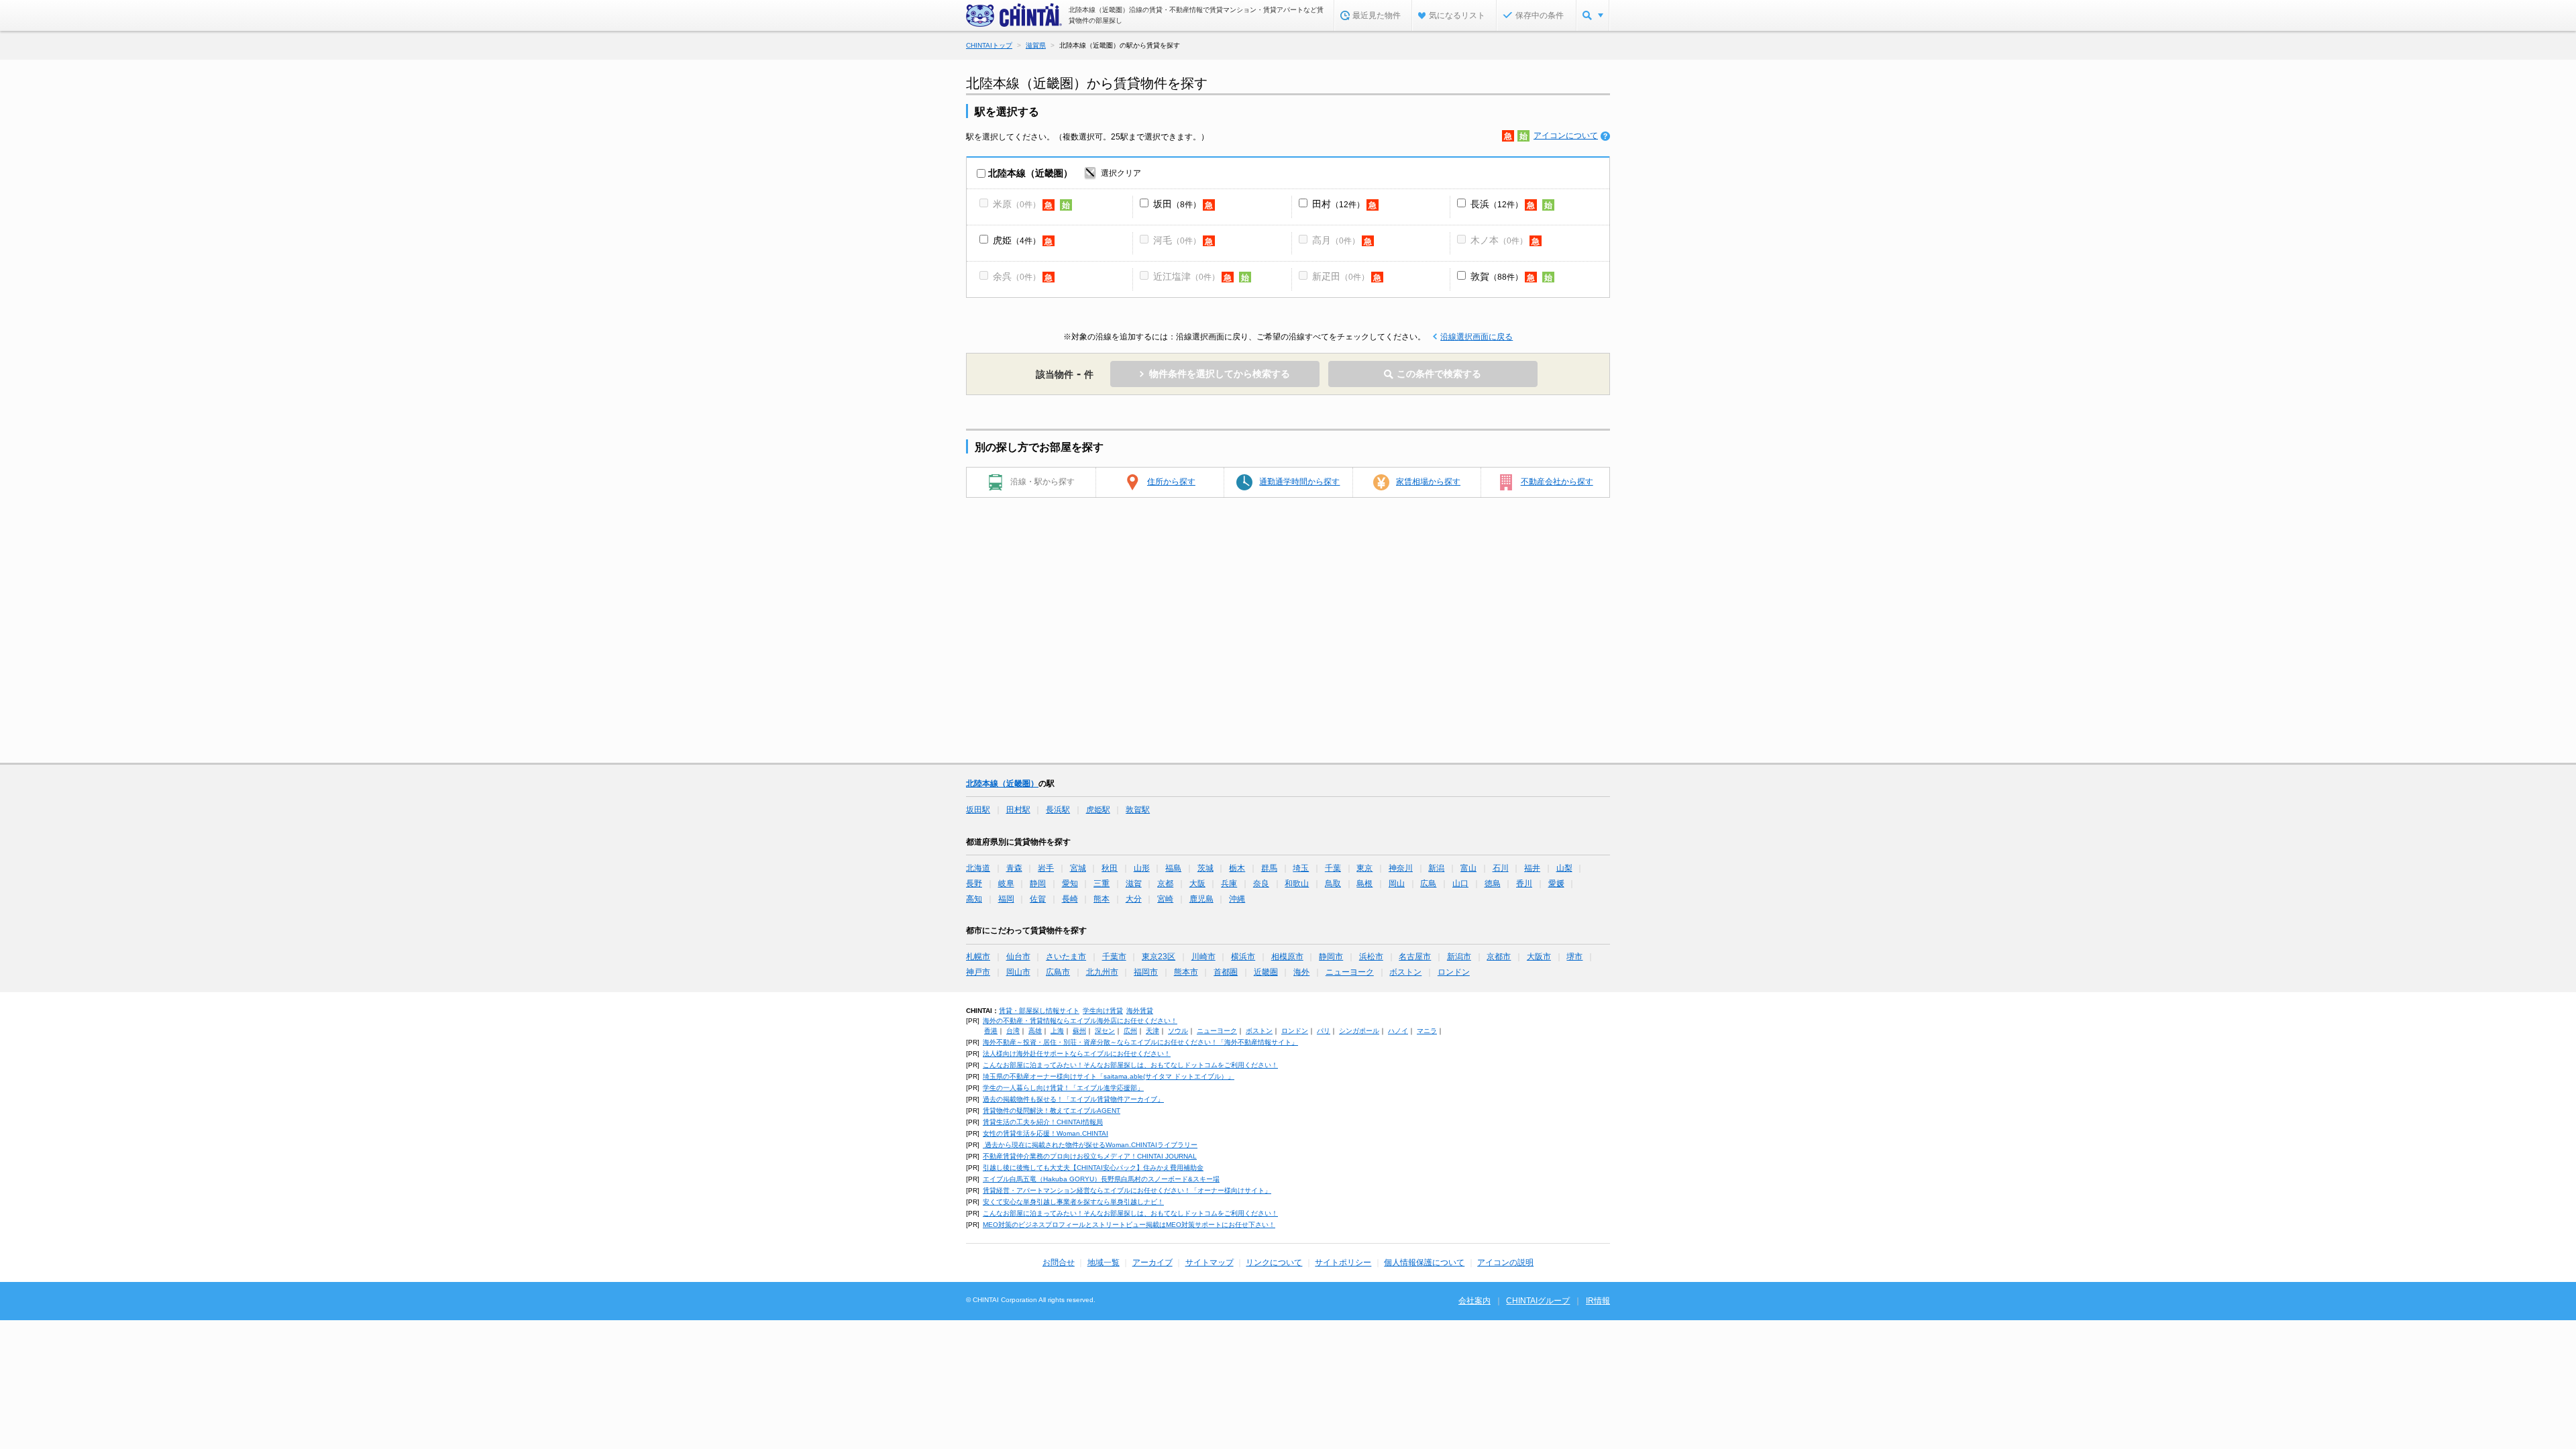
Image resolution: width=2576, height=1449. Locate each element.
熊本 (1102, 899)
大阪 (1197, 883)
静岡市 (1331, 957)
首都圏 (1226, 972)
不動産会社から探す (1557, 482)
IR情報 (1598, 1301)
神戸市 (978, 972)
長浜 (1480, 204)
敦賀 (1480, 276)
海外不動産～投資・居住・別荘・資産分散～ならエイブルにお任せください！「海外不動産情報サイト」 (1140, 1042)
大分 (1134, 899)
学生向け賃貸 (1103, 1011)
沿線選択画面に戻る (1477, 337)
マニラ (1427, 1031)
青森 (1014, 868)
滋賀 (1134, 883)
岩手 (1046, 868)
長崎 (1070, 899)
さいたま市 (1066, 957)
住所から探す (1171, 482)
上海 (1057, 1031)
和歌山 (1297, 883)
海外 (1301, 972)
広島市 (1058, 972)
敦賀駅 (1138, 810)
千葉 (1333, 868)
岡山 (1397, 883)
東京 (1364, 868)
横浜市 (1243, 957)
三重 (1102, 883)
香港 (991, 1031)
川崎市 (1203, 957)
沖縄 (1237, 899)
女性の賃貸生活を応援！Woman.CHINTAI (1045, 1133)
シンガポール (1359, 1031)
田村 (1322, 204)
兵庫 (1229, 883)
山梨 (1564, 868)
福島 (1173, 868)
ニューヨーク (1350, 972)
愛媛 (1556, 883)
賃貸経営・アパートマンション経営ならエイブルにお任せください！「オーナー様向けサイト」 (1127, 1190)
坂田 (1163, 204)
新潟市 (1459, 957)
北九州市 (1102, 972)
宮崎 (1165, 899)
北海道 (978, 868)
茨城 (1205, 868)
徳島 (1493, 883)
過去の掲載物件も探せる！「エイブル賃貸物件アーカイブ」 (1073, 1099)
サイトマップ (1210, 1263)
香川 (1524, 883)
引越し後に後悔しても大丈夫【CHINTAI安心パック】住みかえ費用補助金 (1093, 1168)
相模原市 (1287, 957)
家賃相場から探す (1428, 482)
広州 (1130, 1031)
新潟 (1436, 868)
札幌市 (978, 957)
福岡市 (1146, 972)
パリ (1324, 1031)
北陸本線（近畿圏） (1002, 784)
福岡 (1006, 899)
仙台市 (1018, 957)
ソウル (1178, 1031)
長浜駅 (1058, 810)
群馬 (1269, 868)
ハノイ (1398, 1031)
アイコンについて (1566, 136)
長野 (974, 883)
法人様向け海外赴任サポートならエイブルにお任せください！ (1077, 1054)
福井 (1532, 868)
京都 (1165, 883)
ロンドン (1454, 972)
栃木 (1237, 868)
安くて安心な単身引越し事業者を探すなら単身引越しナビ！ (1073, 1202)
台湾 (1013, 1031)
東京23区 (1159, 957)
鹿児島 (1201, 899)
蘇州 (1079, 1031)
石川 (1501, 868)
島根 (1364, 883)
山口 (1460, 883)
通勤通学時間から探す (1299, 482)
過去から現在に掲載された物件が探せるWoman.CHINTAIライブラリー (1090, 1145)
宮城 (1078, 868)
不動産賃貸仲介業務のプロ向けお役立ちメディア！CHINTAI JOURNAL (1090, 1156)
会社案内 (1474, 1301)
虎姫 (1002, 240)
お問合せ (1059, 1263)
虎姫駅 (1098, 810)
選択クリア (1121, 173)
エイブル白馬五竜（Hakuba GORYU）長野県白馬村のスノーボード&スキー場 (1101, 1179)
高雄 (1035, 1031)
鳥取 (1333, 883)
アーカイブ (1152, 1263)
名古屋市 (1415, 957)
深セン (1105, 1031)
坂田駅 (978, 810)
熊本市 (1186, 972)
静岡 (1038, 883)
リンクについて (1274, 1263)
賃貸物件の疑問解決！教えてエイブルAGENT (1052, 1111)
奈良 (1261, 883)
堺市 (1574, 957)
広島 (1428, 883)
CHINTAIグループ (1538, 1301)
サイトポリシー (1343, 1263)
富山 (1468, 868)
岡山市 (1018, 972)
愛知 (1070, 883)
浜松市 (1371, 957)
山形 (1142, 868)
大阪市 (1539, 957)
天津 (1152, 1031)
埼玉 (1301, 868)
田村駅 (1018, 810)
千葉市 (1114, 957)
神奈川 (1401, 868)
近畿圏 (1266, 972)
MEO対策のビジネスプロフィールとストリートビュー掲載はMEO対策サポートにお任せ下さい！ (1129, 1225)
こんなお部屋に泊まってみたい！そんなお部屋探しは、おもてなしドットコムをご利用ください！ (1130, 1065)
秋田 (1110, 868)
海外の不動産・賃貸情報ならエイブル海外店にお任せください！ (1080, 1021)
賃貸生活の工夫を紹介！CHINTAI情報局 (1043, 1122)
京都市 (1499, 957)
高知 (974, 899)
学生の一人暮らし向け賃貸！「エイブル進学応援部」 (1063, 1088)
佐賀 (1038, 899)
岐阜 (1006, 883)
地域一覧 (1104, 1263)
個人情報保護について (1424, 1263)
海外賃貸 (1140, 1011)
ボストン (1405, 972)
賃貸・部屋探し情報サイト (1039, 1011)
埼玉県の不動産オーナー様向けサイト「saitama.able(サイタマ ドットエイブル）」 (1109, 1076)
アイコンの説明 (1505, 1263)
